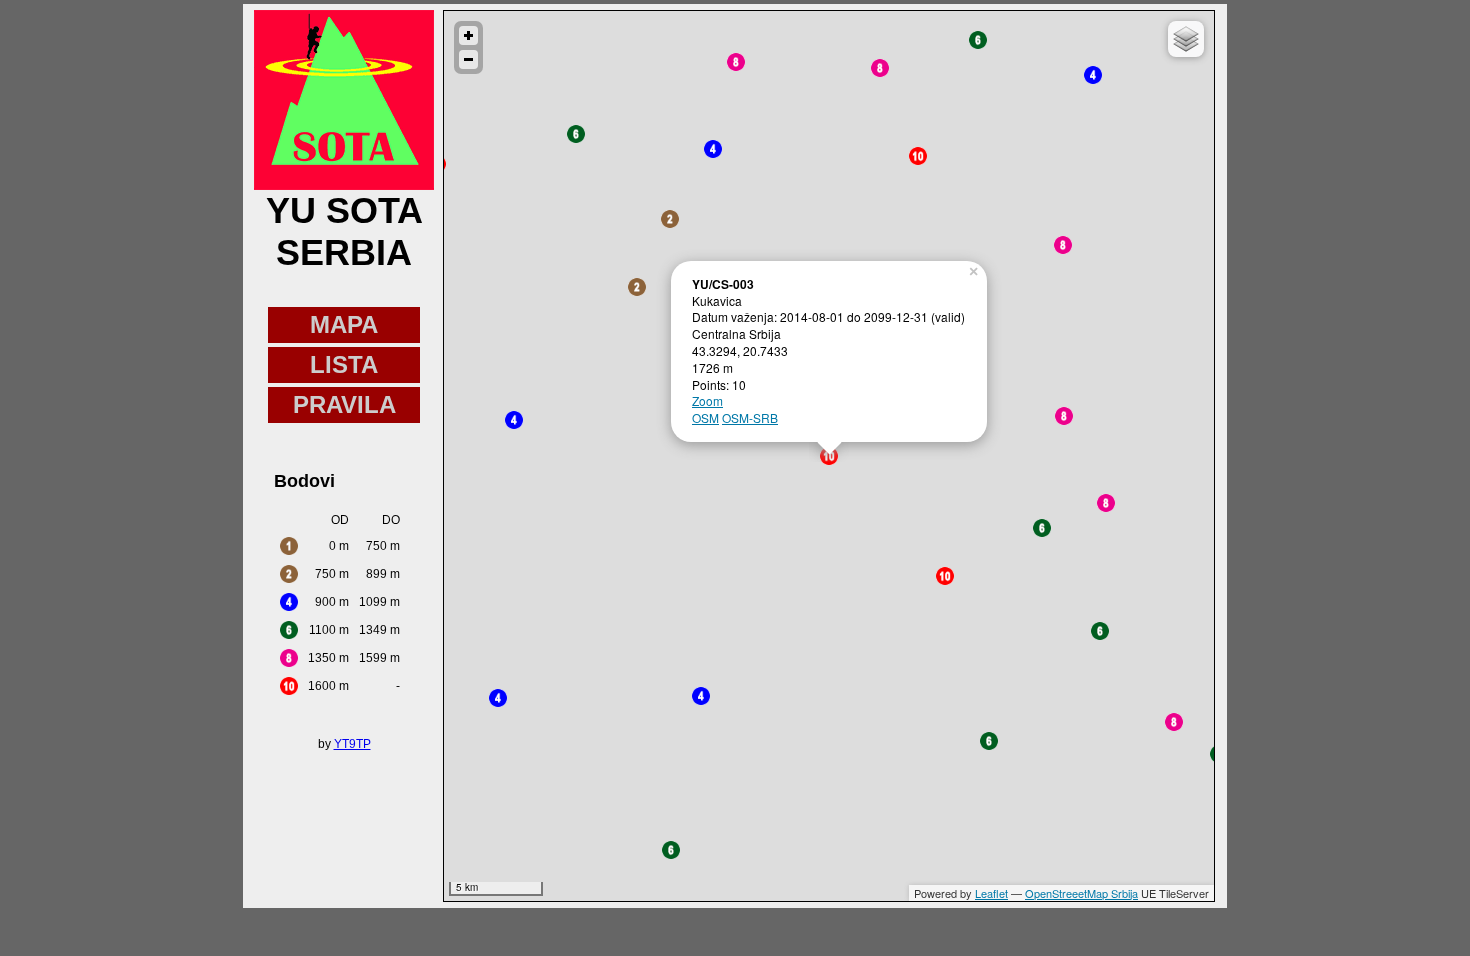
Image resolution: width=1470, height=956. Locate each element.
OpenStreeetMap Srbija (1081, 893)
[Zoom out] (468, 59)
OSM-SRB (750, 417)
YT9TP (352, 744)
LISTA (344, 364)
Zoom (707, 400)
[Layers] (1186, 39)
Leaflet (991, 893)
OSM (705, 417)
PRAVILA (344, 404)
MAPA (344, 324)
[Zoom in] (468, 35)
